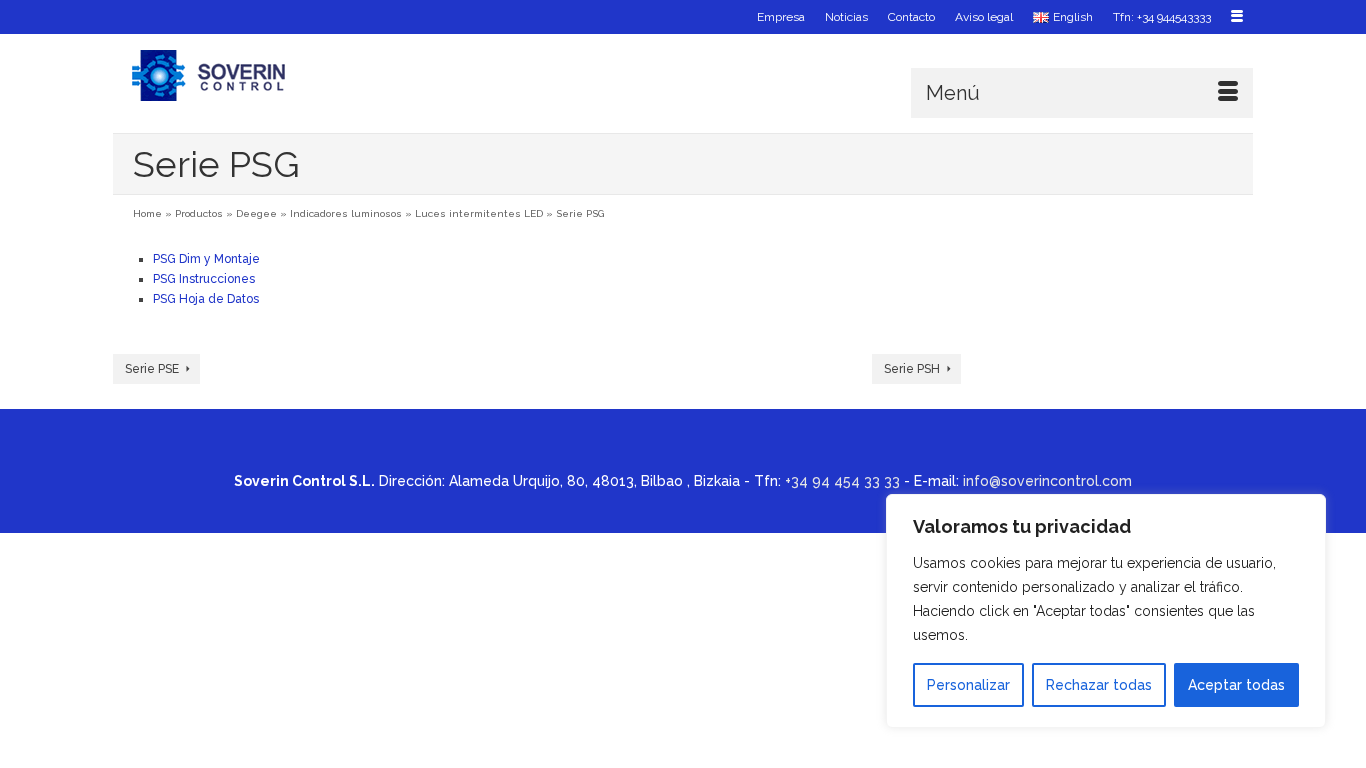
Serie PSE (152, 369)
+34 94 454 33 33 (842, 481)
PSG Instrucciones (204, 279)
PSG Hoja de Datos (206, 299)
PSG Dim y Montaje (206, 259)
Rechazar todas (1099, 685)
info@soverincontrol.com (1047, 481)
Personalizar (968, 685)
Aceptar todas (1236, 685)
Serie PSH (912, 369)
